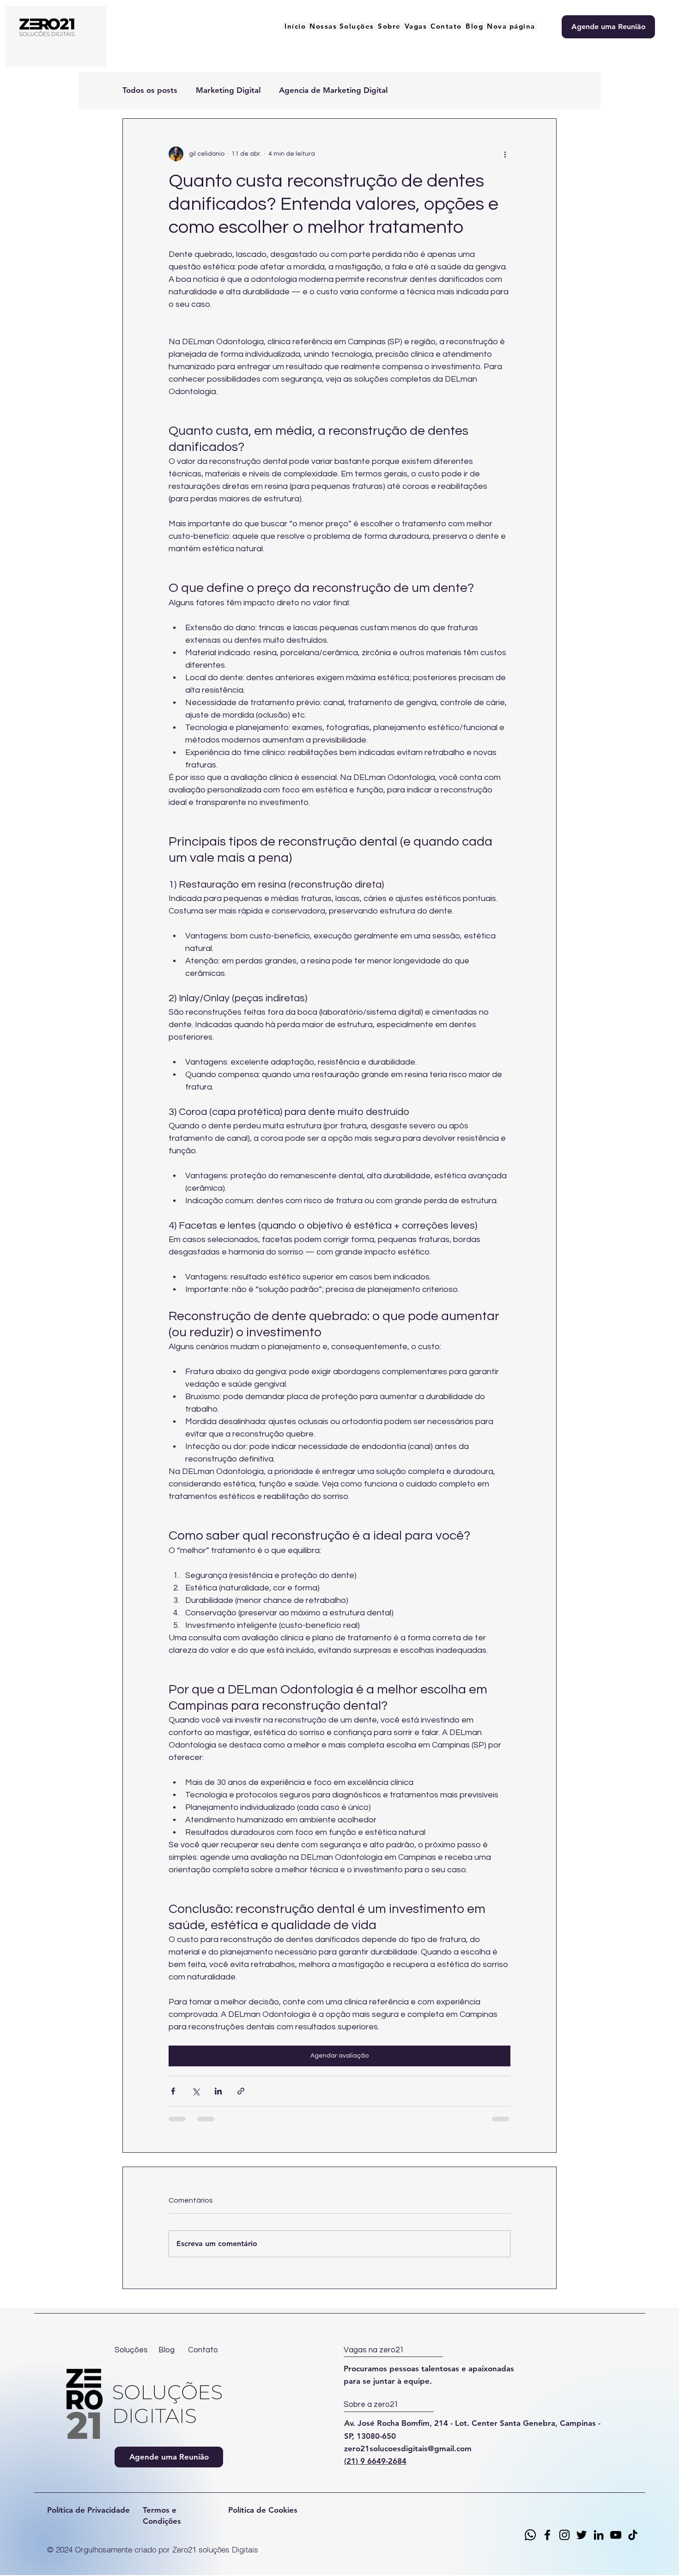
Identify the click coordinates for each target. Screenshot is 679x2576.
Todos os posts (150, 90)
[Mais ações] (505, 154)
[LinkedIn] (599, 2535)
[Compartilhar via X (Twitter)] (196, 2091)
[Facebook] (547, 2535)
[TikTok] (633, 2535)
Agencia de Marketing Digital (333, 90)
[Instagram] (564, 2535)
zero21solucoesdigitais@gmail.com (408, 2448)
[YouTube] (616, 2535)
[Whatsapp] (530, 2535)
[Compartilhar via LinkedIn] (218, 2091)
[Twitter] (582, 2535)
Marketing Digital (228, 90)
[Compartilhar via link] (241, 2091)
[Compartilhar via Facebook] (173, 2091)
